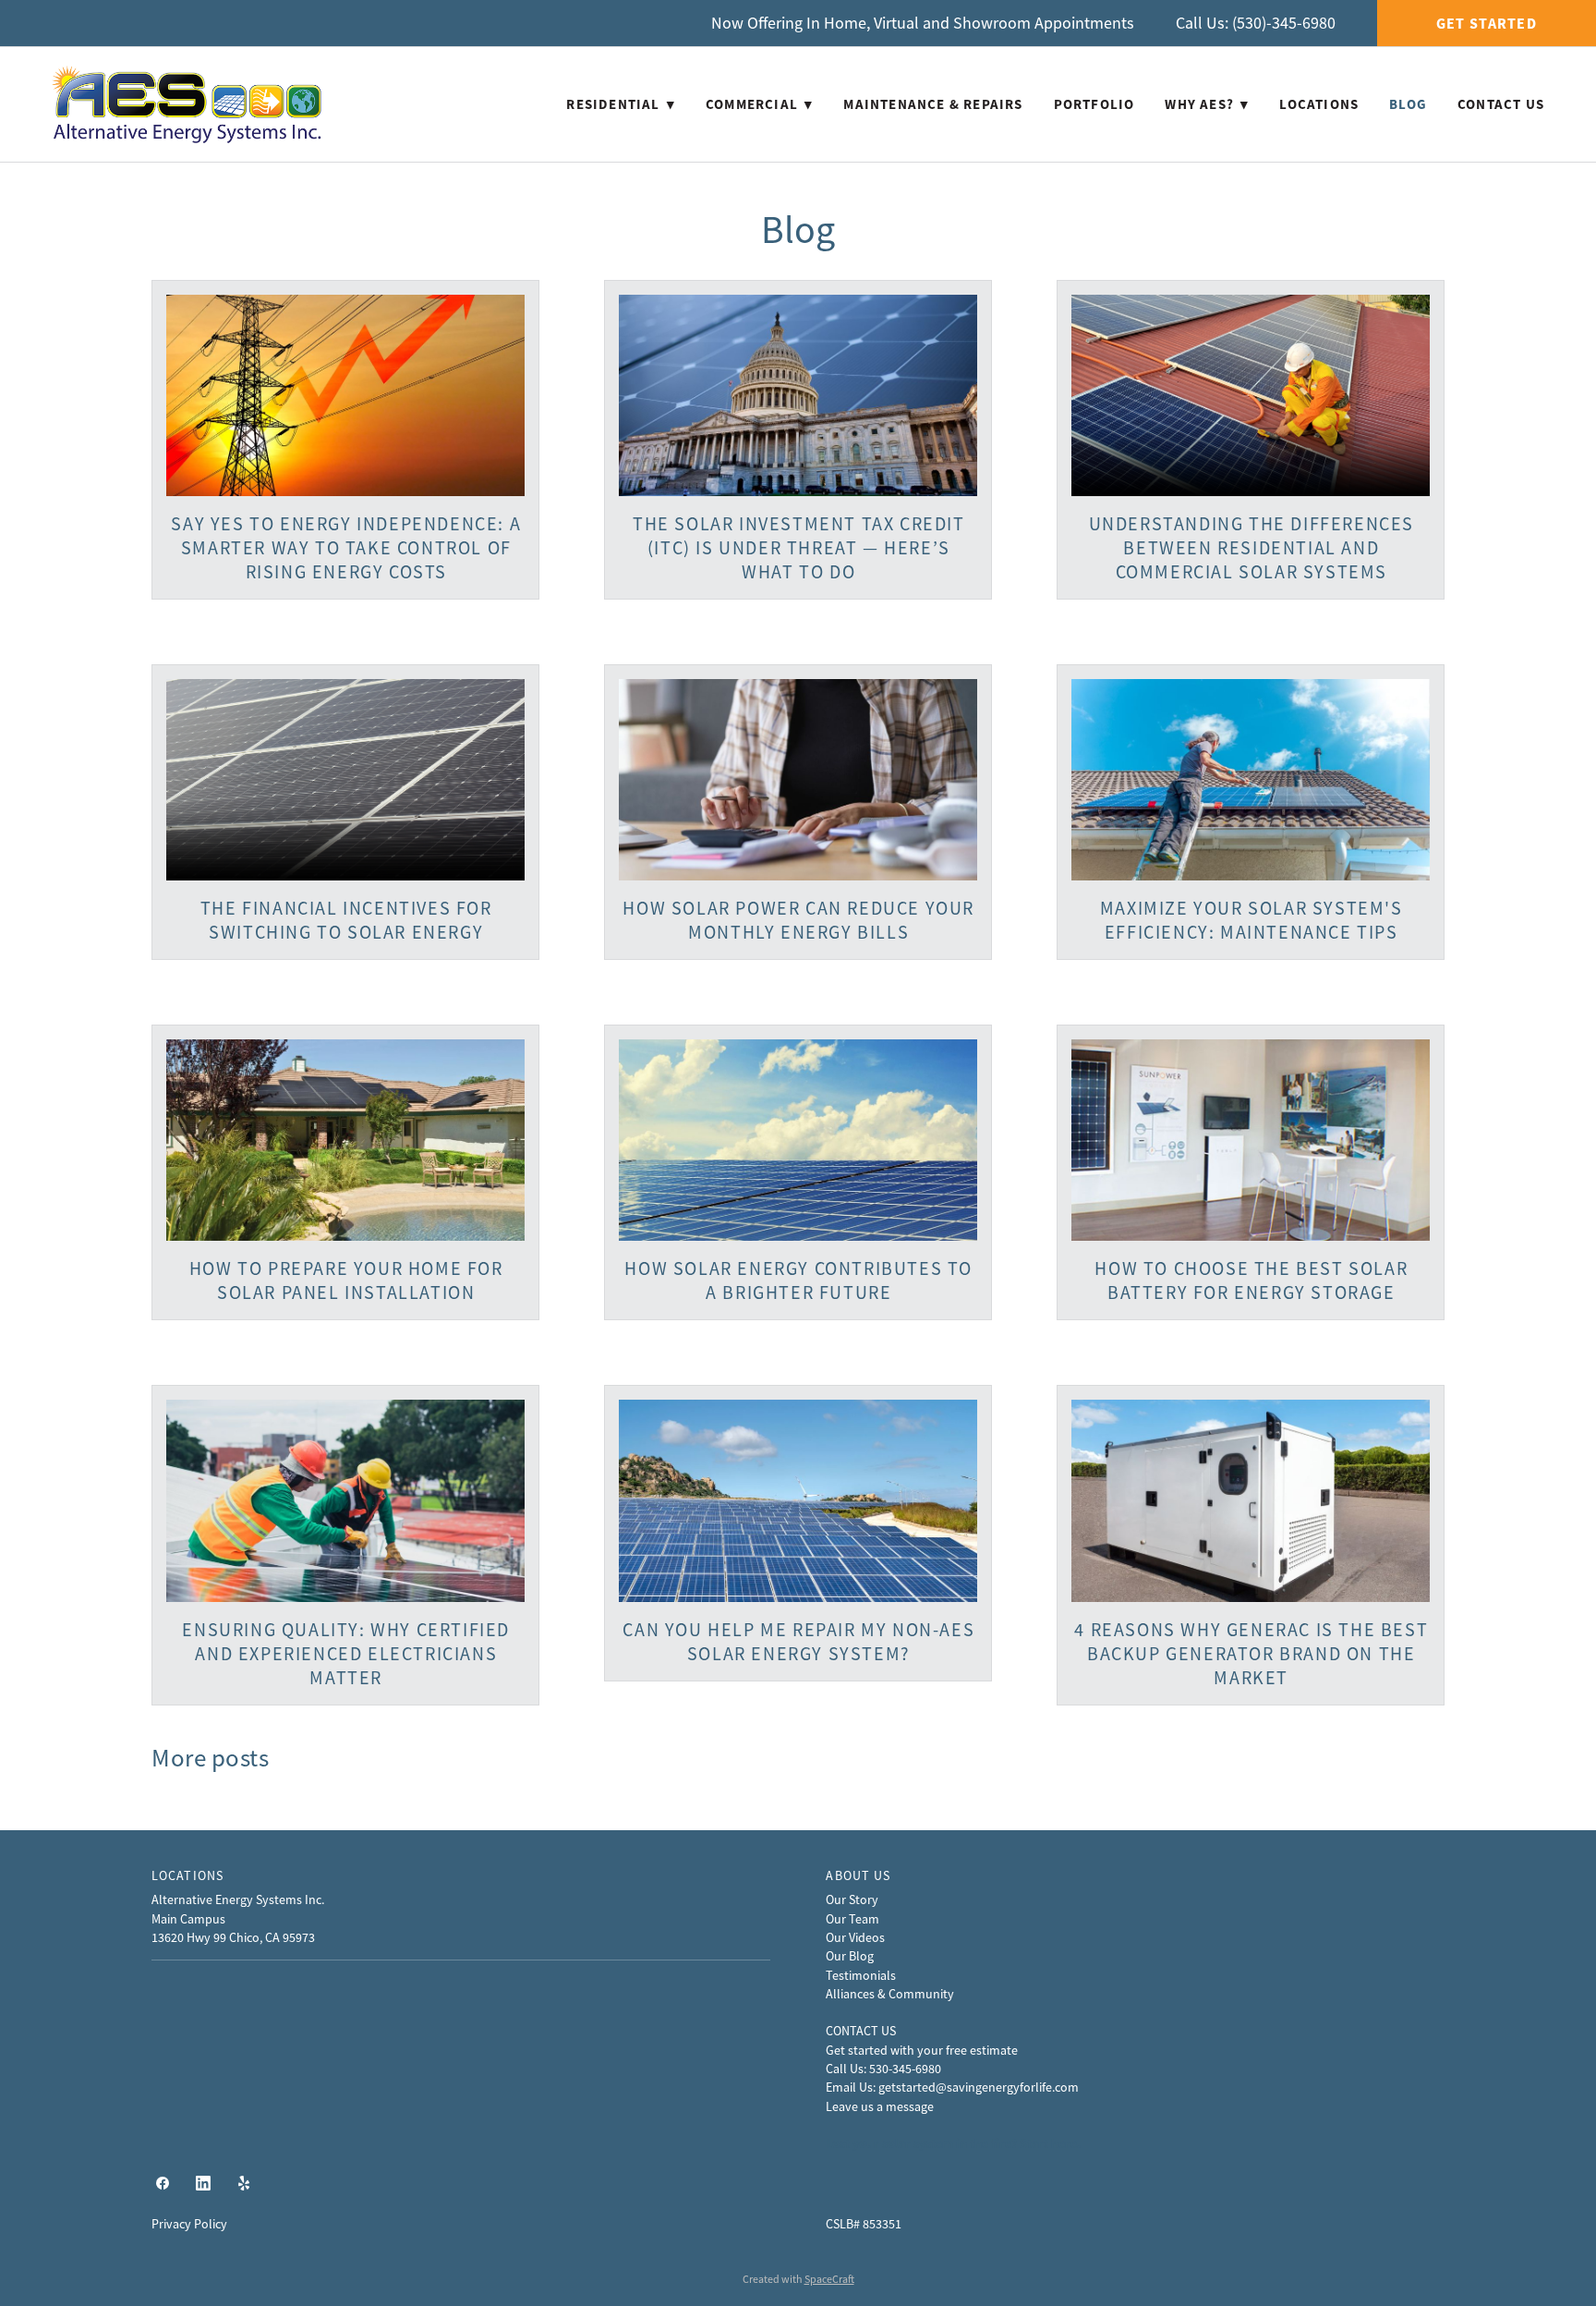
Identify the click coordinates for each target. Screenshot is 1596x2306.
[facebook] (163, 2184)
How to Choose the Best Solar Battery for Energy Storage (1251, 1281)
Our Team (852, 1919)
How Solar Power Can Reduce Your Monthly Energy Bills (798, 921)
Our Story (852, 1899)
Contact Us (1501, 104)
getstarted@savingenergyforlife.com (979, 2087)
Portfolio (1094, 104)
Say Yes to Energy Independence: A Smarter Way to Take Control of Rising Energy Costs (346, 548)
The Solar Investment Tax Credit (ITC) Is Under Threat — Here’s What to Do (799, 548)
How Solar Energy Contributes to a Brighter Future (798, 1281)
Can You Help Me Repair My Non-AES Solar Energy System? (798, 1642)
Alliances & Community (890, 1994)
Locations (1319, 104)
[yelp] (244, 2184)
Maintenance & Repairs (933, 104)
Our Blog (850, 1956)
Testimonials (861, 1975)
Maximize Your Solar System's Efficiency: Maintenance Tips (1251, 921)
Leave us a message (880, 2106)
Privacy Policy (189, 2224)
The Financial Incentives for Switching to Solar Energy (346, 921)
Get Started (1487, 24)
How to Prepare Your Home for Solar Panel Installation (346, 1281)
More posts (210, 1758)
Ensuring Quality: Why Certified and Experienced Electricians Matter (346, 1654)
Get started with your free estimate (922, 2050)
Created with (798, 2279)
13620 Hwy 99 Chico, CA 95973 (233, 1937)
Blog (1408, 104)
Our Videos (855, 1937)
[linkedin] (203, 2184)
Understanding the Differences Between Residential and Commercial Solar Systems (1251, 548)
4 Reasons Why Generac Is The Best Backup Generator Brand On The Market (1251, 1654)
